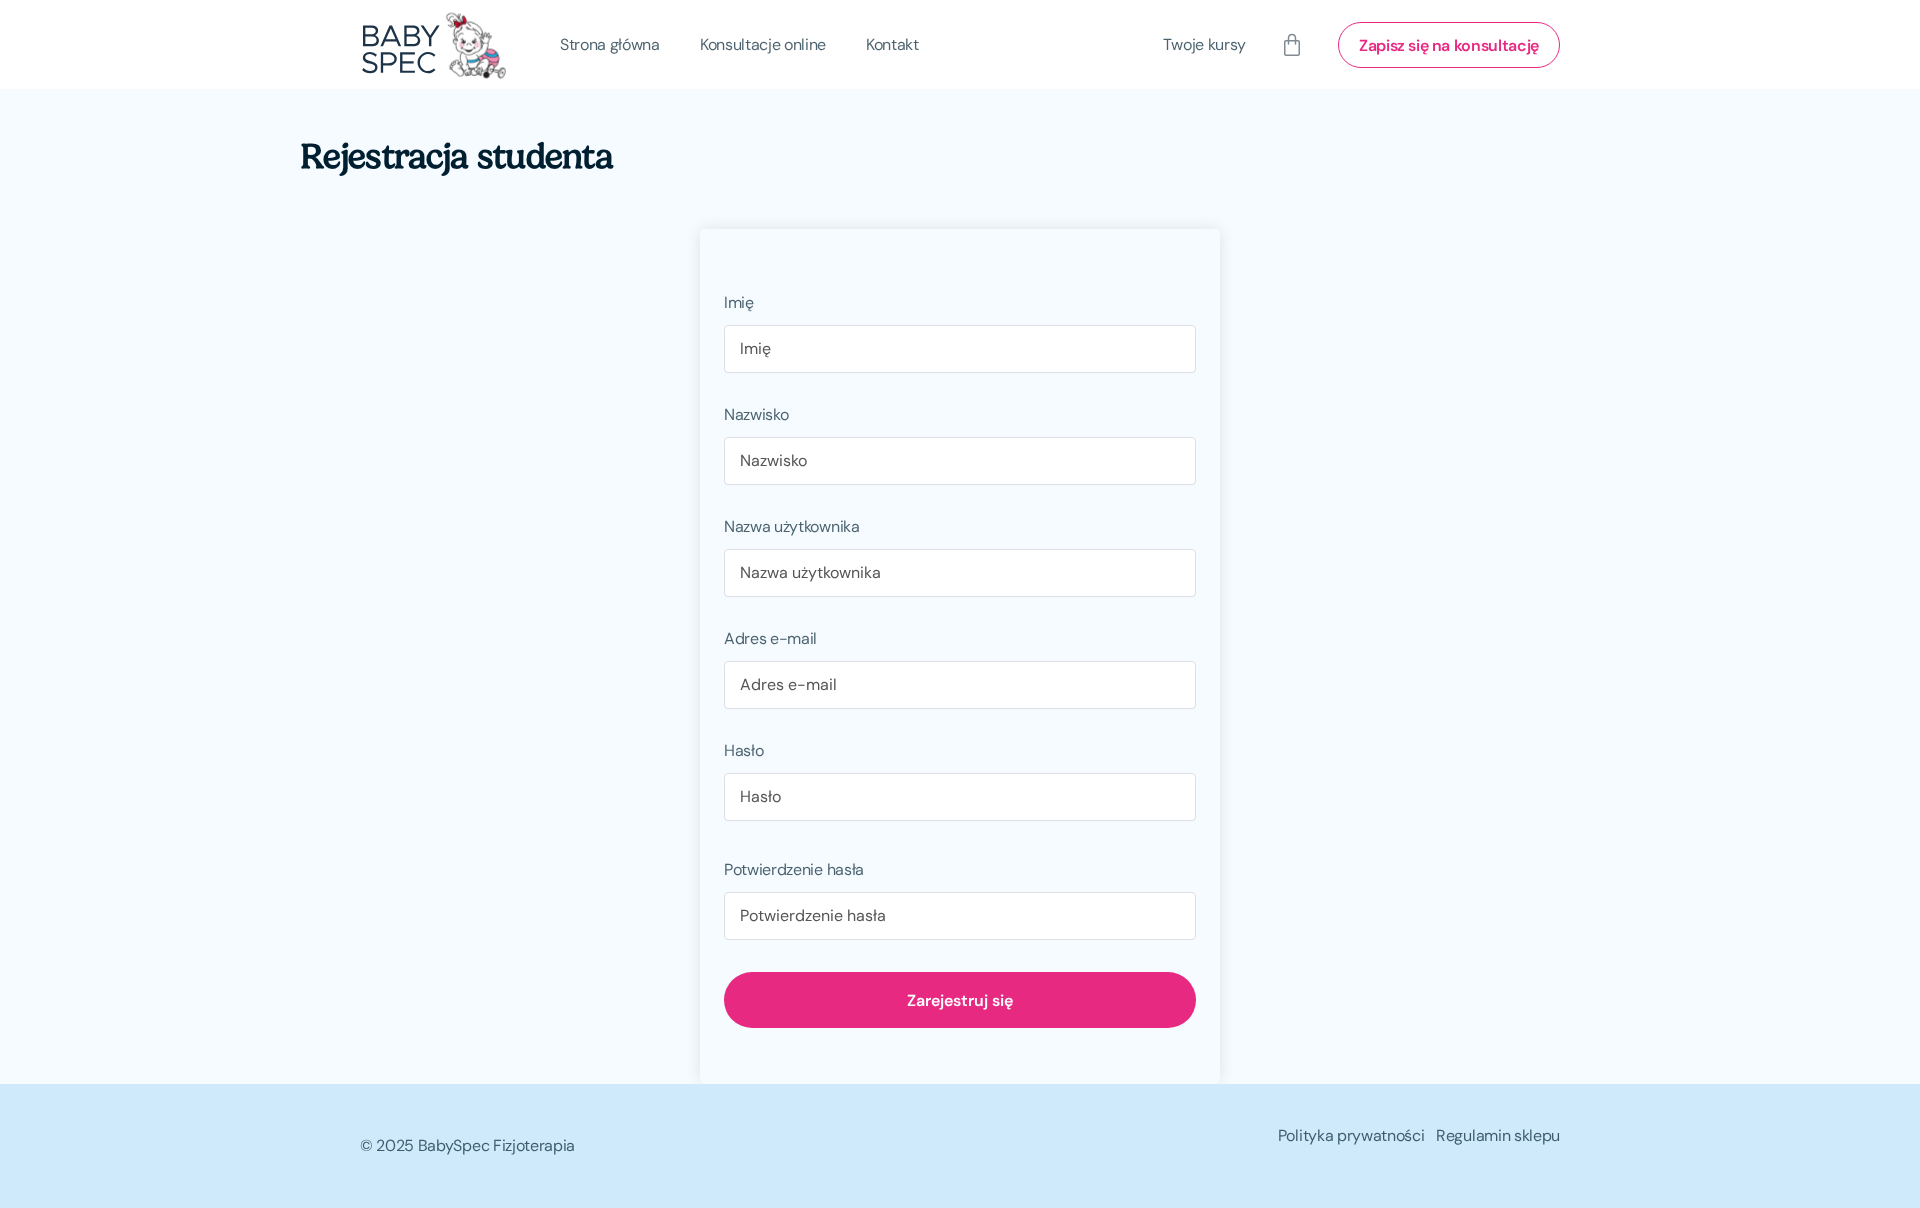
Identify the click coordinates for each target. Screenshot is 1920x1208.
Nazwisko (756, 414)
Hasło (743, 750)
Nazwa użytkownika (792, 526)
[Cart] (1292, 45)
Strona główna (610, 44)
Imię (739, 302)
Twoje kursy (1204, 44)
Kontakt (892, 44)
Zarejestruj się (960, 1000)
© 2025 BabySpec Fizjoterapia (467, 1145)
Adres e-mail (770, 638)
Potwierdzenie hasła (794, 869)
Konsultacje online (763, 44)
